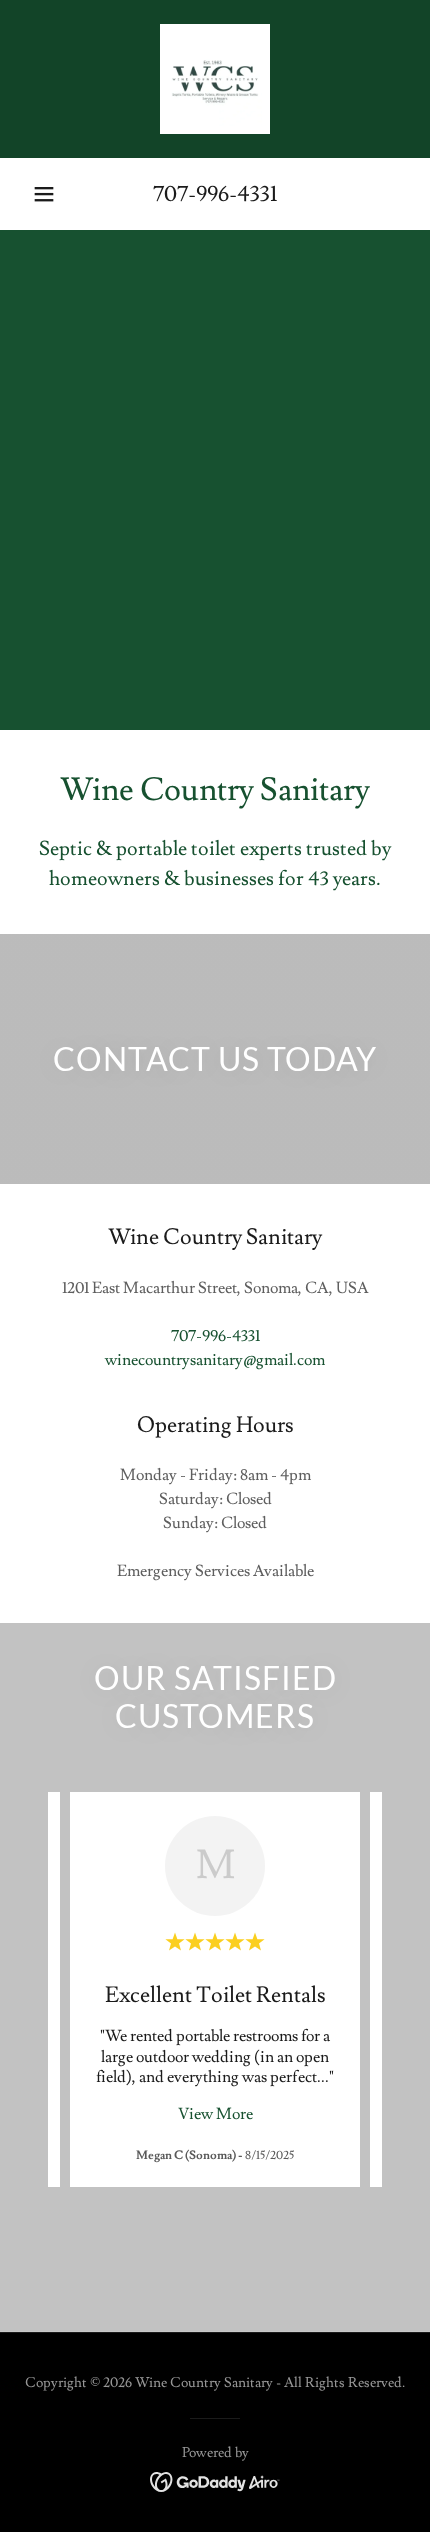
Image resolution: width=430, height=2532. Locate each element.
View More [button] (215, 2114)
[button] (44, 194)
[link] (215, 79)
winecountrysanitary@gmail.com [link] (215, 1360)
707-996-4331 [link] (215, 194)
